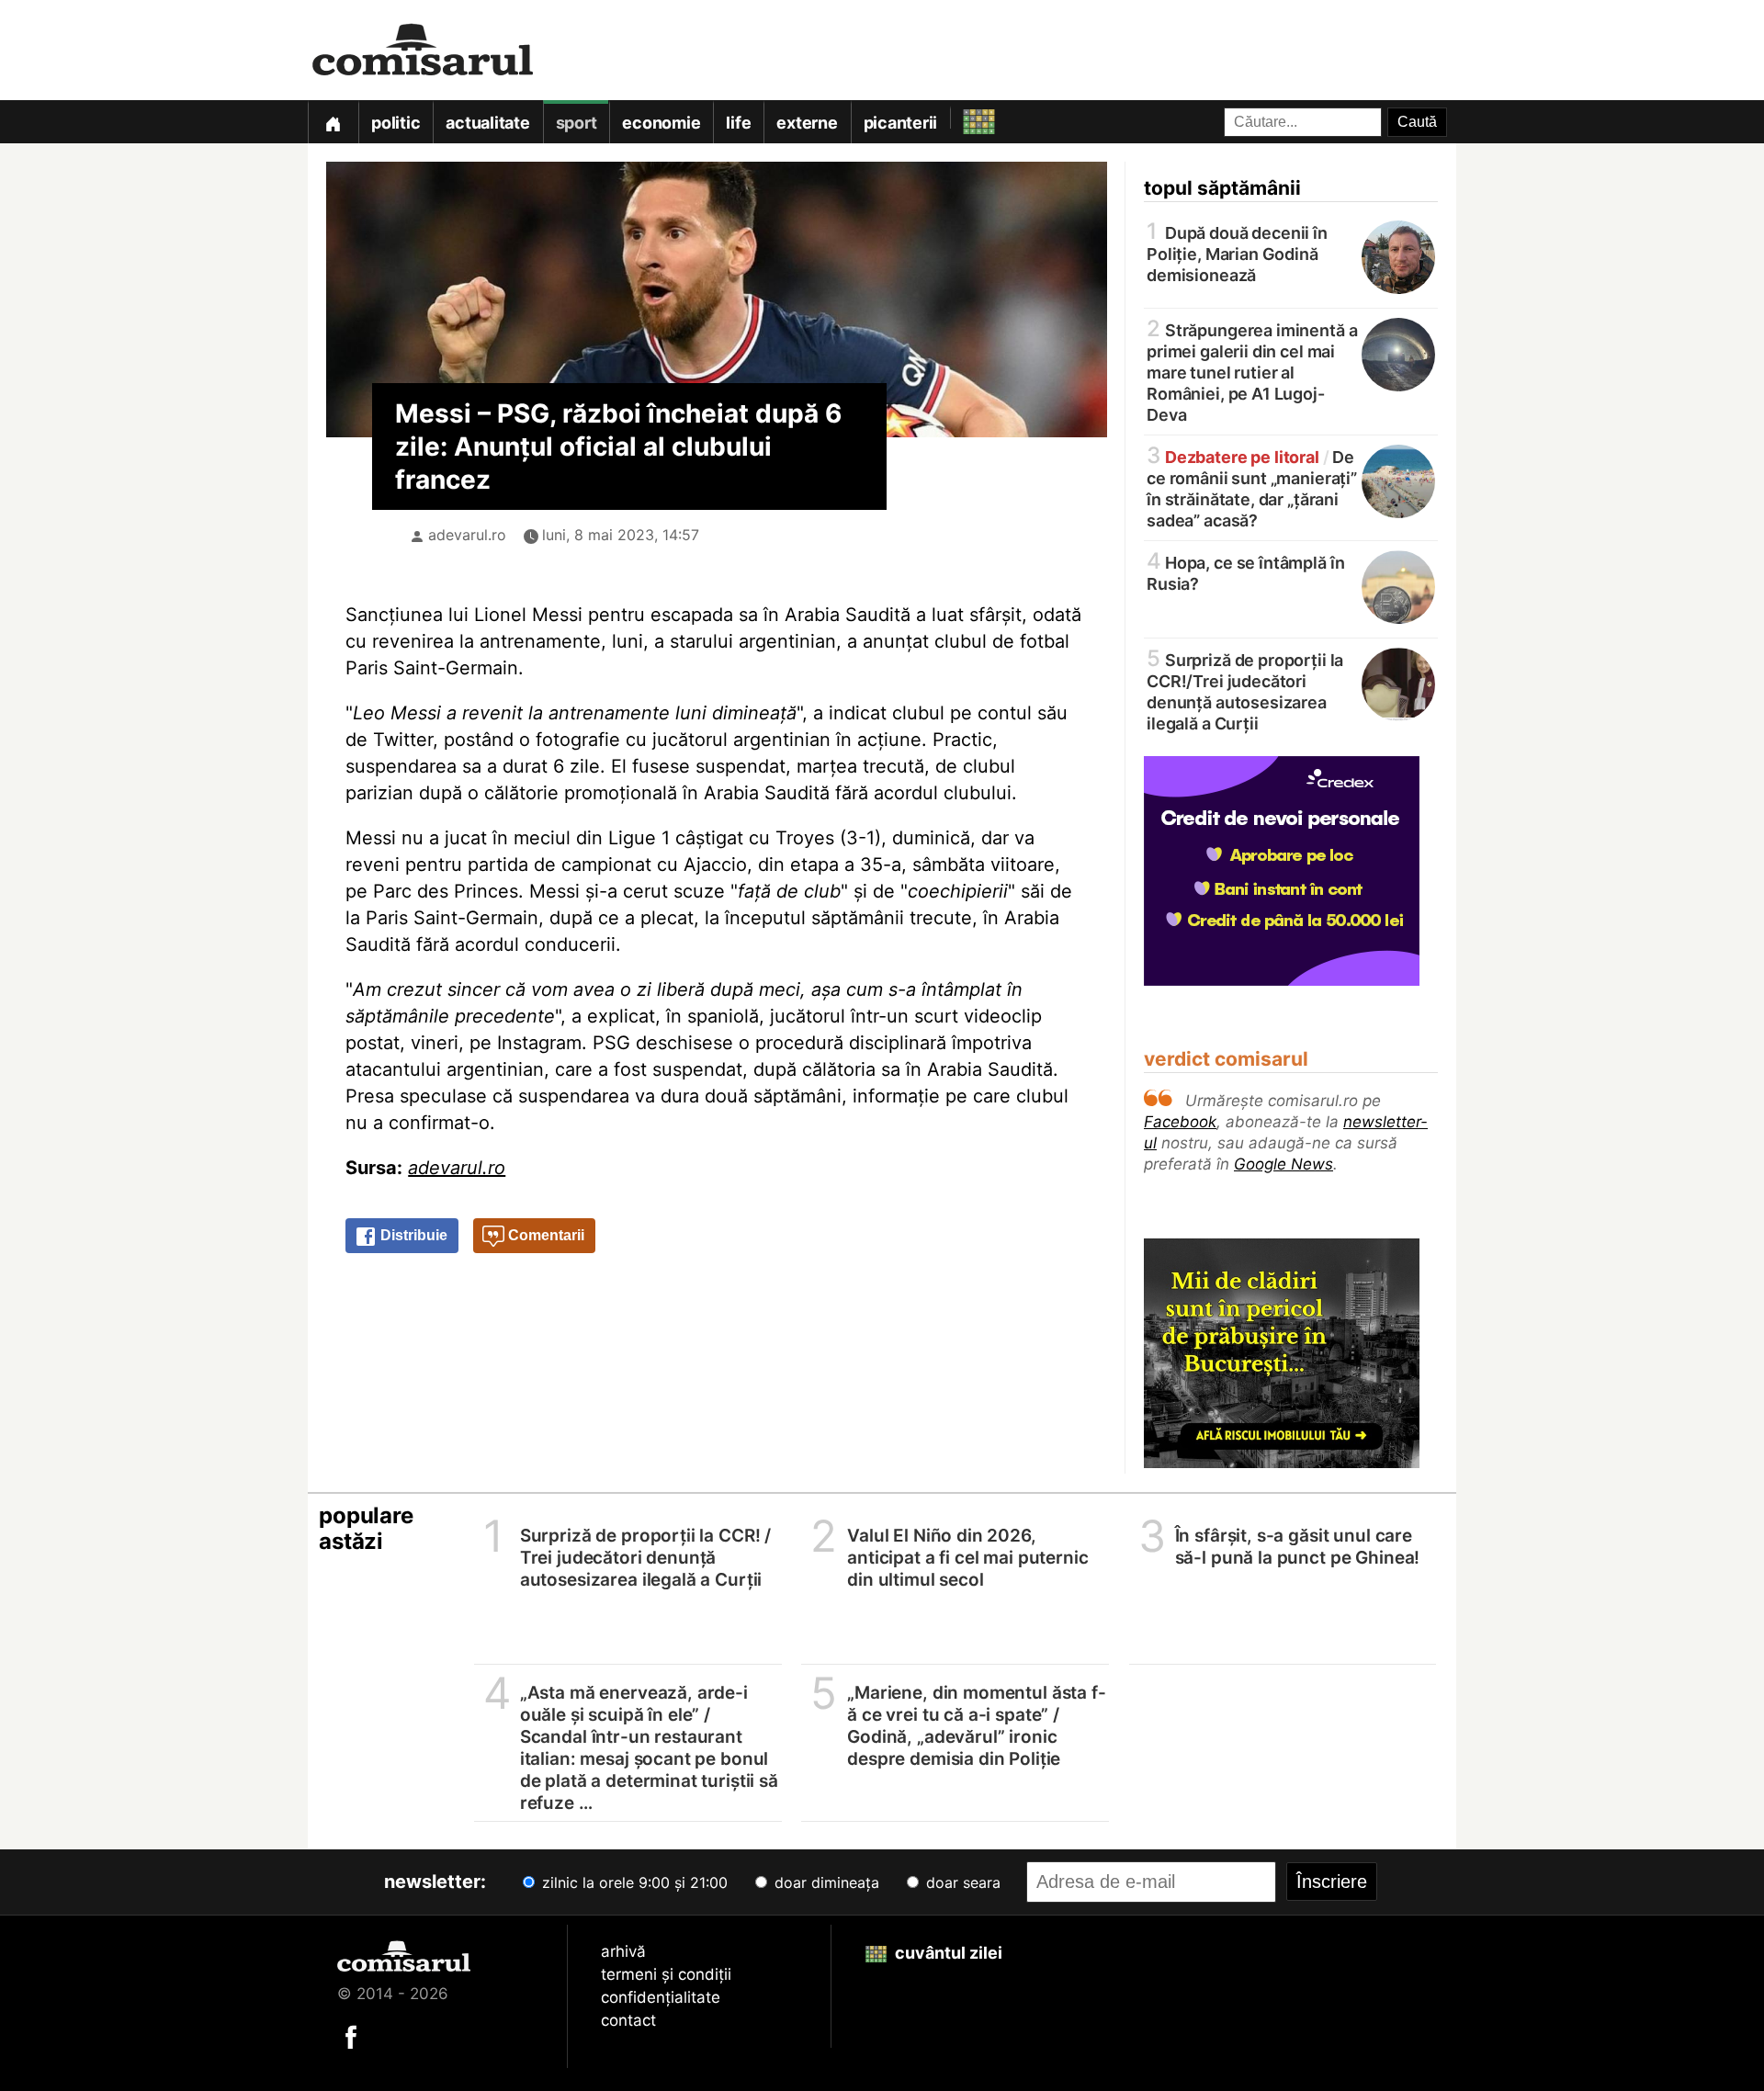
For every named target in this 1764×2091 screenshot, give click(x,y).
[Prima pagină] (333, 122)
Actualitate (487, 123)
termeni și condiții (666, 1974)
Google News (1283, 1164)
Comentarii (544, 1235)
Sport (577, 123)
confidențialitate (661, 1997)
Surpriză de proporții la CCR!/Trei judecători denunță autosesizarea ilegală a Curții (1245, 690)
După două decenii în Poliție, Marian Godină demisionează (1237, 253)
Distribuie (412, 1235)
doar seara (961, 1882)
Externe (807, 123)
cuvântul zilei (947, 1953)
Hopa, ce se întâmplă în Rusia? (1245, 572)
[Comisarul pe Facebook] (351, 2036)
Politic (396, 123)
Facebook (1180, 1122)
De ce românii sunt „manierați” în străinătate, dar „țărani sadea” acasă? (1252, 487)
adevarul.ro (467, 535)
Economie (661, 123)
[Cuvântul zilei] (962, 117)
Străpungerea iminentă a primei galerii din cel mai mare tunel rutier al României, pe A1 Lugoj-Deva (1252, 371)
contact (628, 2020)
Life (738, 123)
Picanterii (901, 123)
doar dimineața (825, 1882)
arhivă (623, 1951)
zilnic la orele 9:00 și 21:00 (633, 1882)
